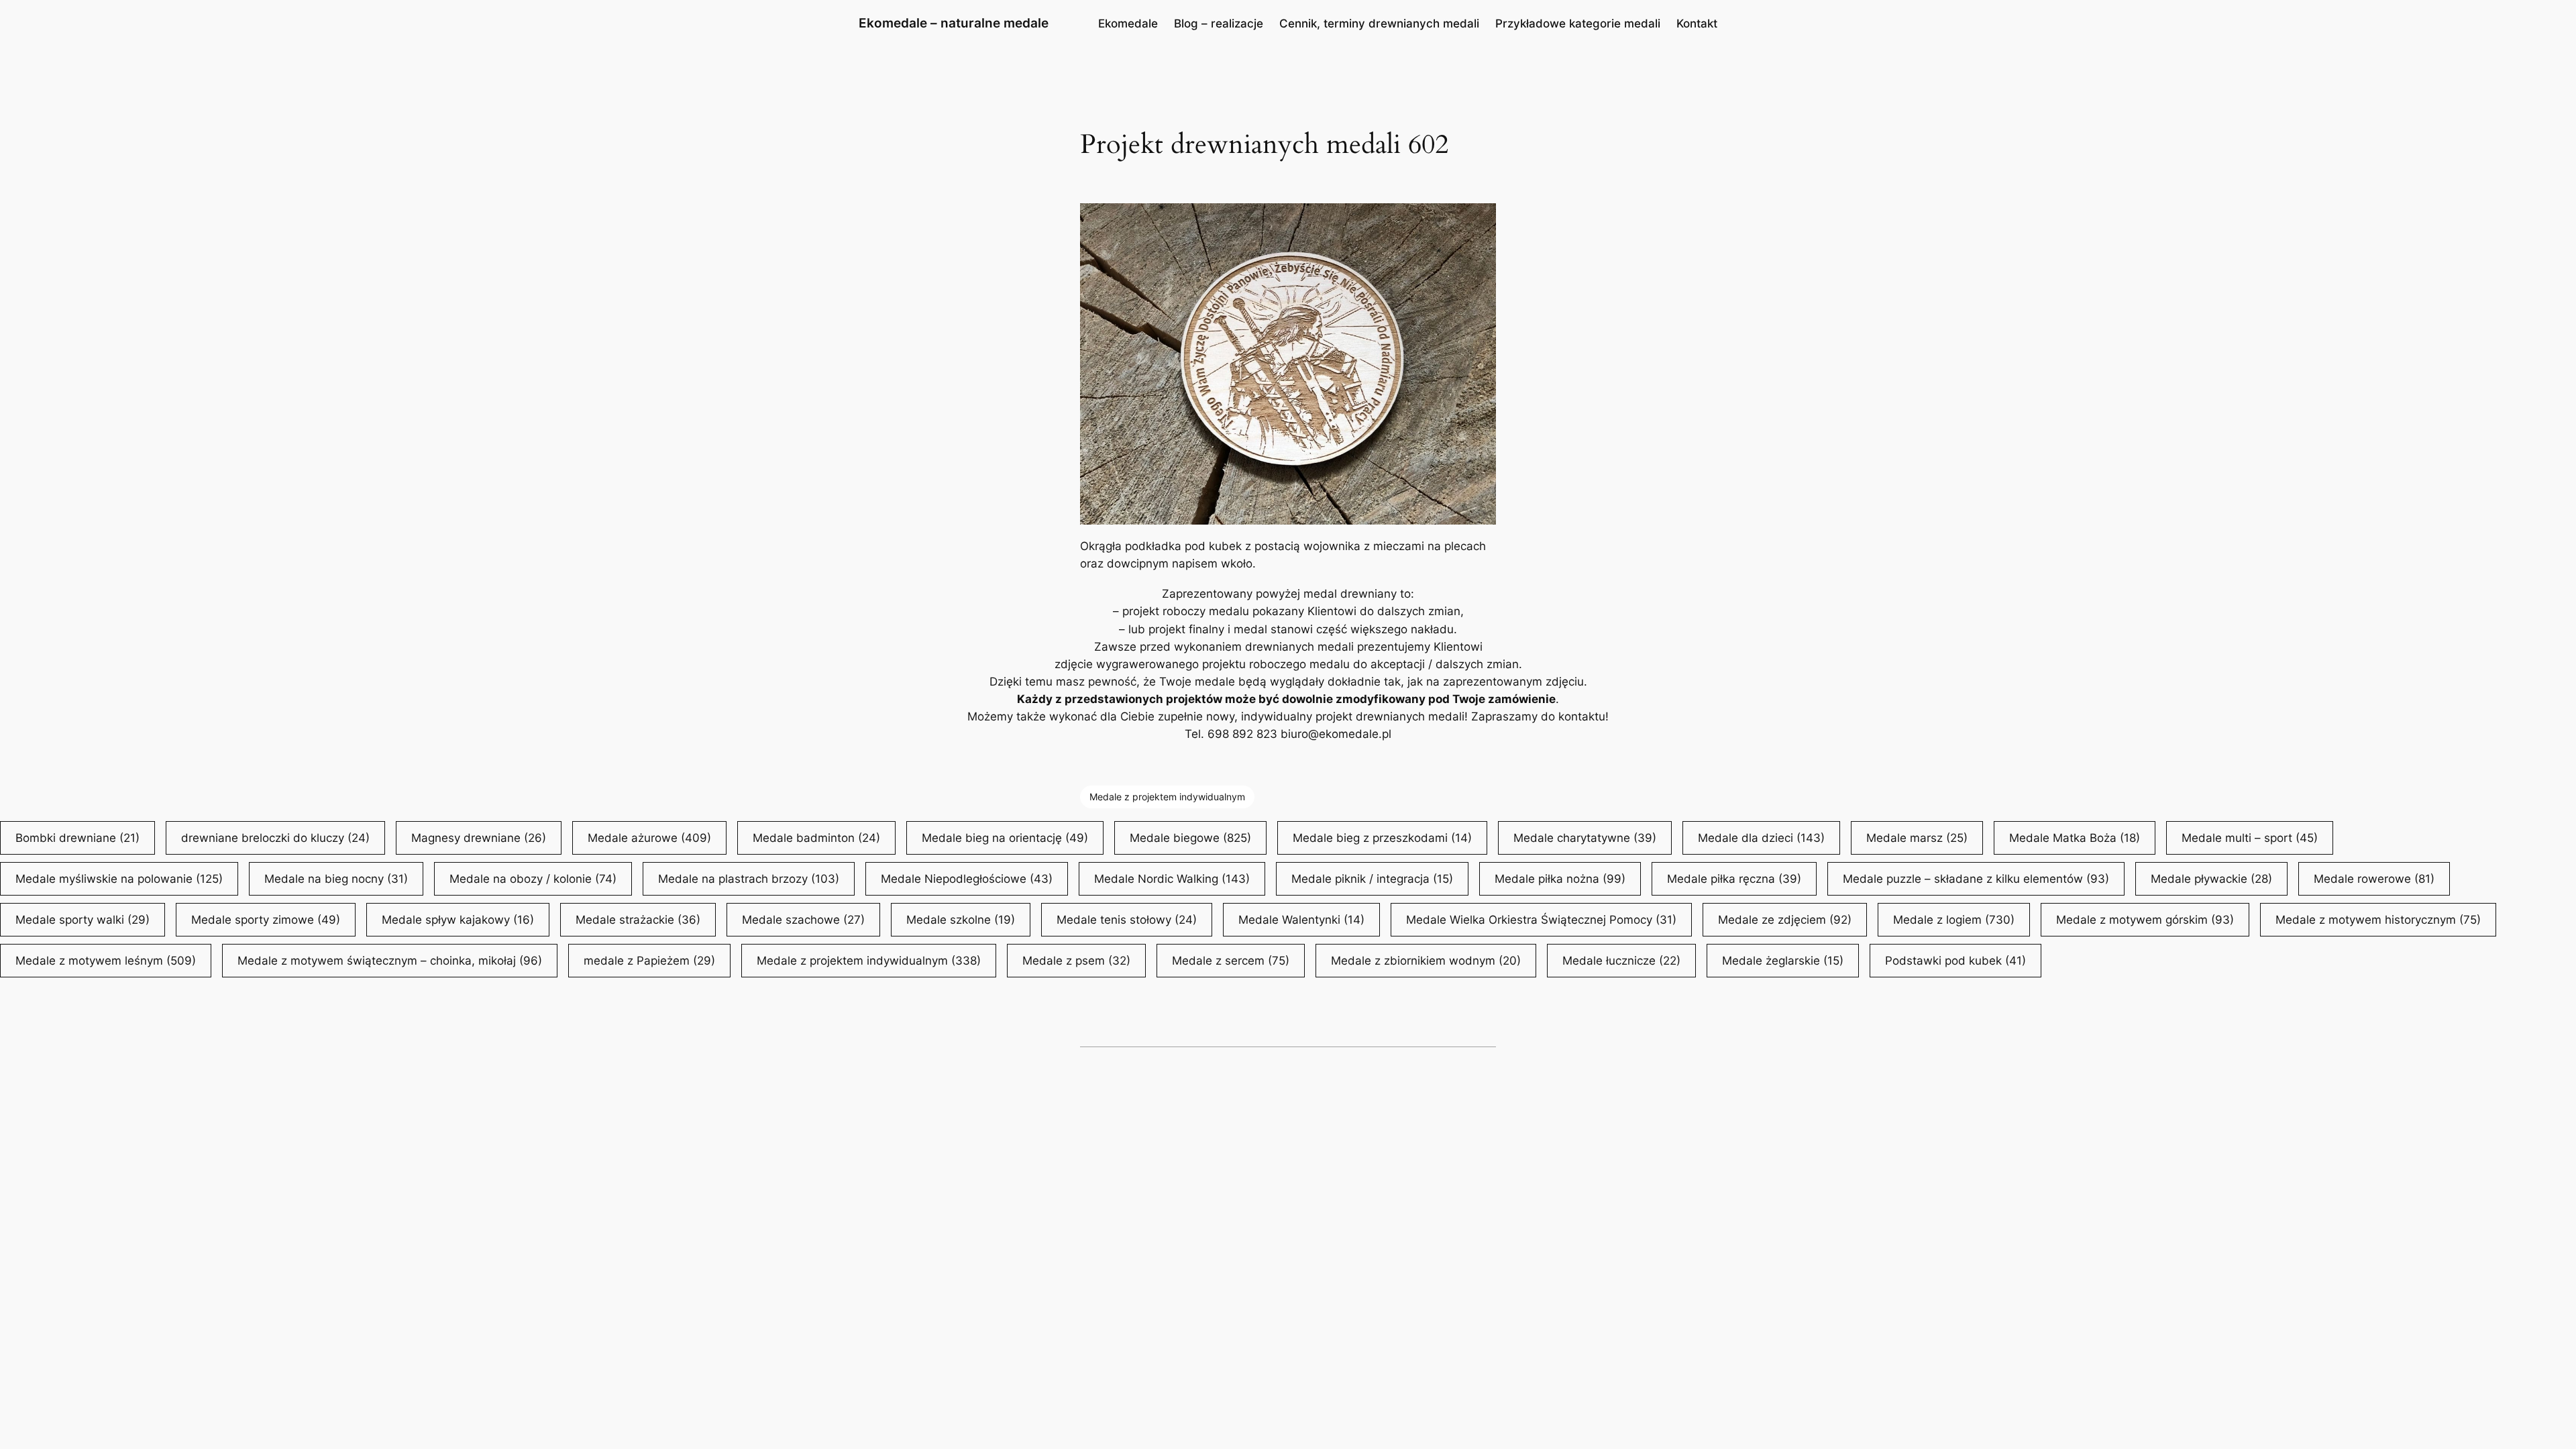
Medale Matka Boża (2075, 838)
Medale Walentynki (1301, 920)
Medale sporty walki (83, 920)
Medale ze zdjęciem (1785, 920)
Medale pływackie (2211, 879)
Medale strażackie (638, 920)
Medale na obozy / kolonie (533, 879)
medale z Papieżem (649, 961)
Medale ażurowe (649, 838)
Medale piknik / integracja (1372, 879)
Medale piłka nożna (1560, 879)
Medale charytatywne (1585, 838)
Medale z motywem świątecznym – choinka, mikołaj (390, 961)
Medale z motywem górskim (2145, 920)
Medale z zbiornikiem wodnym (1426, 961)
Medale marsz (1917, 838)
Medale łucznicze (1621, 961)
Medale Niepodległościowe (967, 879)
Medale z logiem (1954, 920)
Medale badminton (816, 838)
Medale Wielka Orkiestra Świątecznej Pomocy (1541, 920)
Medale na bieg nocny (336, 879)
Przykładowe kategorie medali (1578, 23)
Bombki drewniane (77, 838)
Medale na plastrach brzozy (749, 879)
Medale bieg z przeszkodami (1382, 838)
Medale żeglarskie (1783, 961)
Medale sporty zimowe (266, 920)
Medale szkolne (961, 920)
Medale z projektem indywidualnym (1167, 797)
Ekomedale (1128, 23)
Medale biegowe (1190, 838)
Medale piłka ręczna (1734, 879)
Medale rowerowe (2374, 879)
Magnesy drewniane (479, 838)
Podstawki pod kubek (1955, 961)
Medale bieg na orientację (1005, 838)
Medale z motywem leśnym (106, 961)
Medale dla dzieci (1761, 838)
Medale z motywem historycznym (2378, 920)
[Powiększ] (1479, 221)
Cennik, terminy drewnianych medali (1379, 23)
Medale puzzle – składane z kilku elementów (1976, 879)
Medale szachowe (803, 920)
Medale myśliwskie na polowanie (119, 879)
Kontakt (1697, 23)
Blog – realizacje (1219, 23)
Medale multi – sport (2250, 838)
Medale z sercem (1231, 961)
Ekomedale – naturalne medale (954, 23)
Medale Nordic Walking (1172, 879)
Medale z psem (1076, 961)
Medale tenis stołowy (1127, 920)
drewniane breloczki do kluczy (275, 838)
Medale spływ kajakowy (458, 920)
